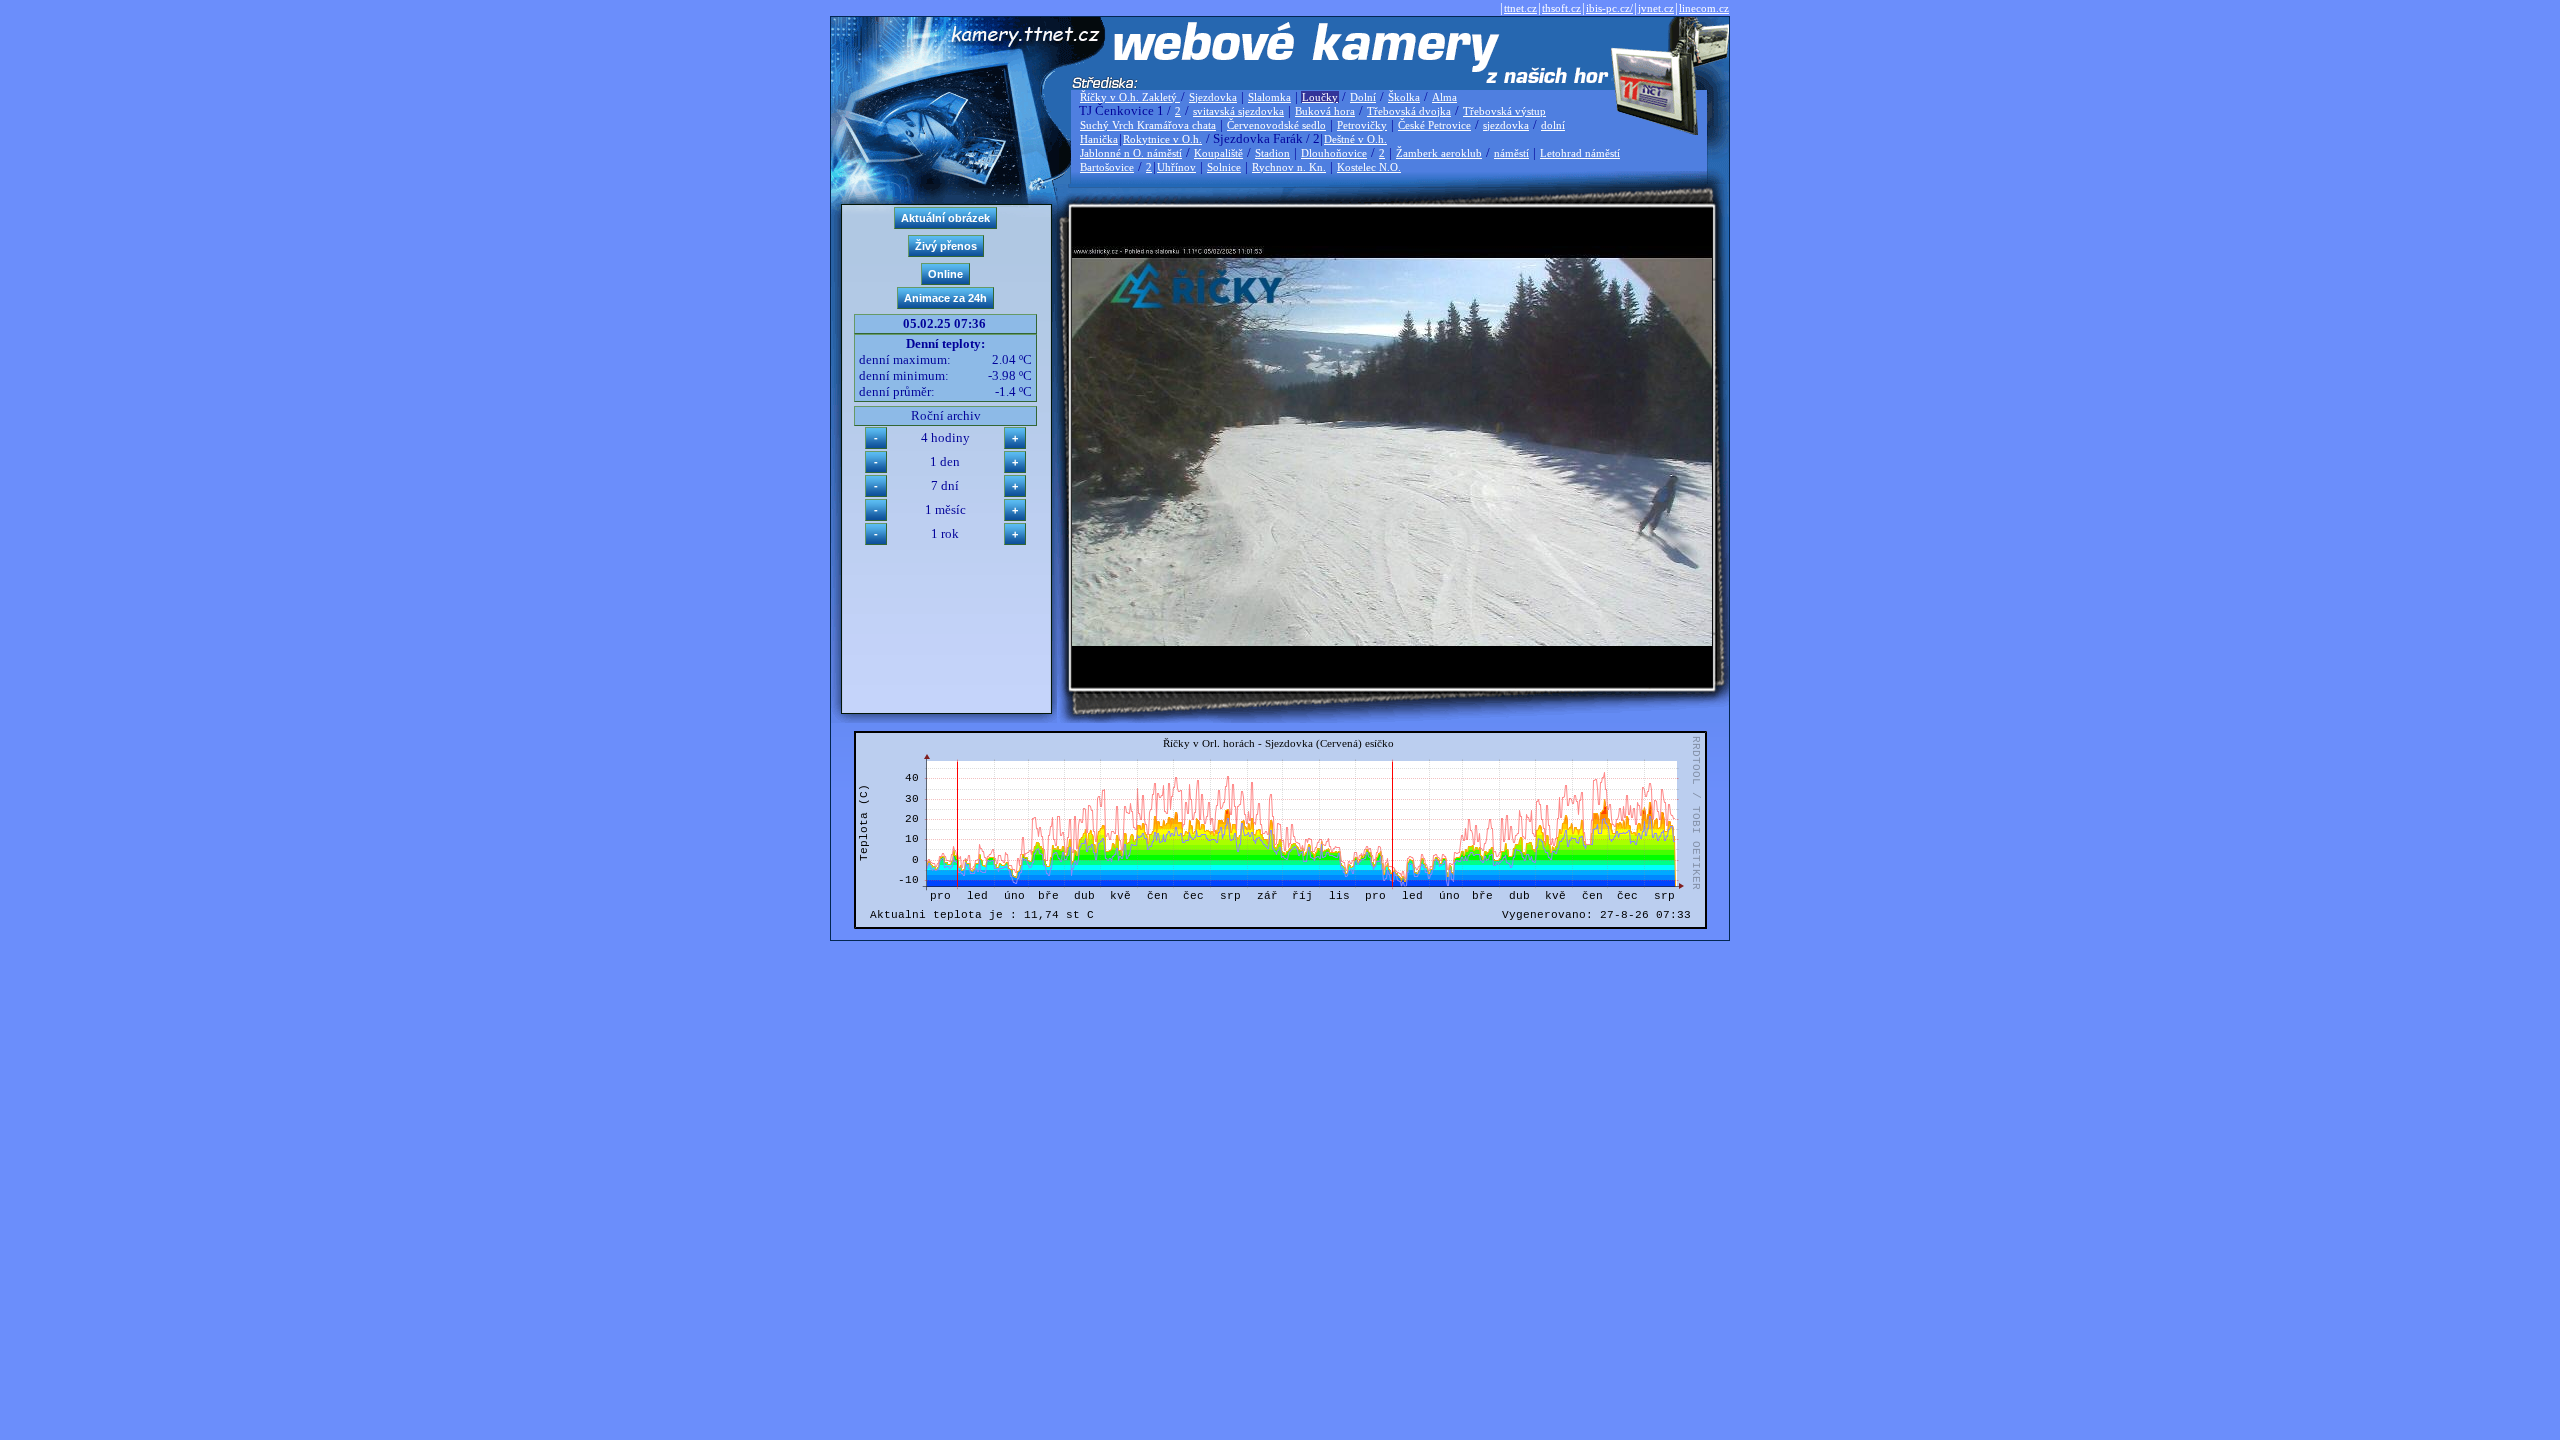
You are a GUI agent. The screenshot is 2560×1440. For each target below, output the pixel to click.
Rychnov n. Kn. (1289, 167)
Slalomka (1269, 97)
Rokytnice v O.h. (1162, 139)
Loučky (1320, 97)
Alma (1444, 97)
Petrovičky (1362, 125)
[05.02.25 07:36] (1392, 641)
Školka (1404, 97)
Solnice (1224, 167)
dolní (1553, 125)
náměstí (1511, 153)
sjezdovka (1506, 125)
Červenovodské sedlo (1276, 125)
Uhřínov (1176, 167)
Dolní (1363, 97)
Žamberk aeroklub (1439, 153)
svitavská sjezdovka (1238, 111)
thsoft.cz (1561, 8)
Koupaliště (1218, 153)
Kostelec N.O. (1369, 167)
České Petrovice (1434, 125)
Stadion (1272, 153)
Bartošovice (1107, 167)
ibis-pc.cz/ (1609, 8)
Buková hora (1325, 111)
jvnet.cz (1656, 8)
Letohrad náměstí (1580, 153)
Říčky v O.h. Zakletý (1130, 97)
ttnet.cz (1520, 8)
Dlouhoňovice (1334, 153)
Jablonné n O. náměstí (1131, 153)
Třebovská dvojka (1409, 111)
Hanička (1099, 139)
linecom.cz (1704, 8)
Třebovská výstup (1504, 111)
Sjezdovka (1213, 97)
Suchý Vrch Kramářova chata (1148, 125)
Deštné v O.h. (1355, 139)
